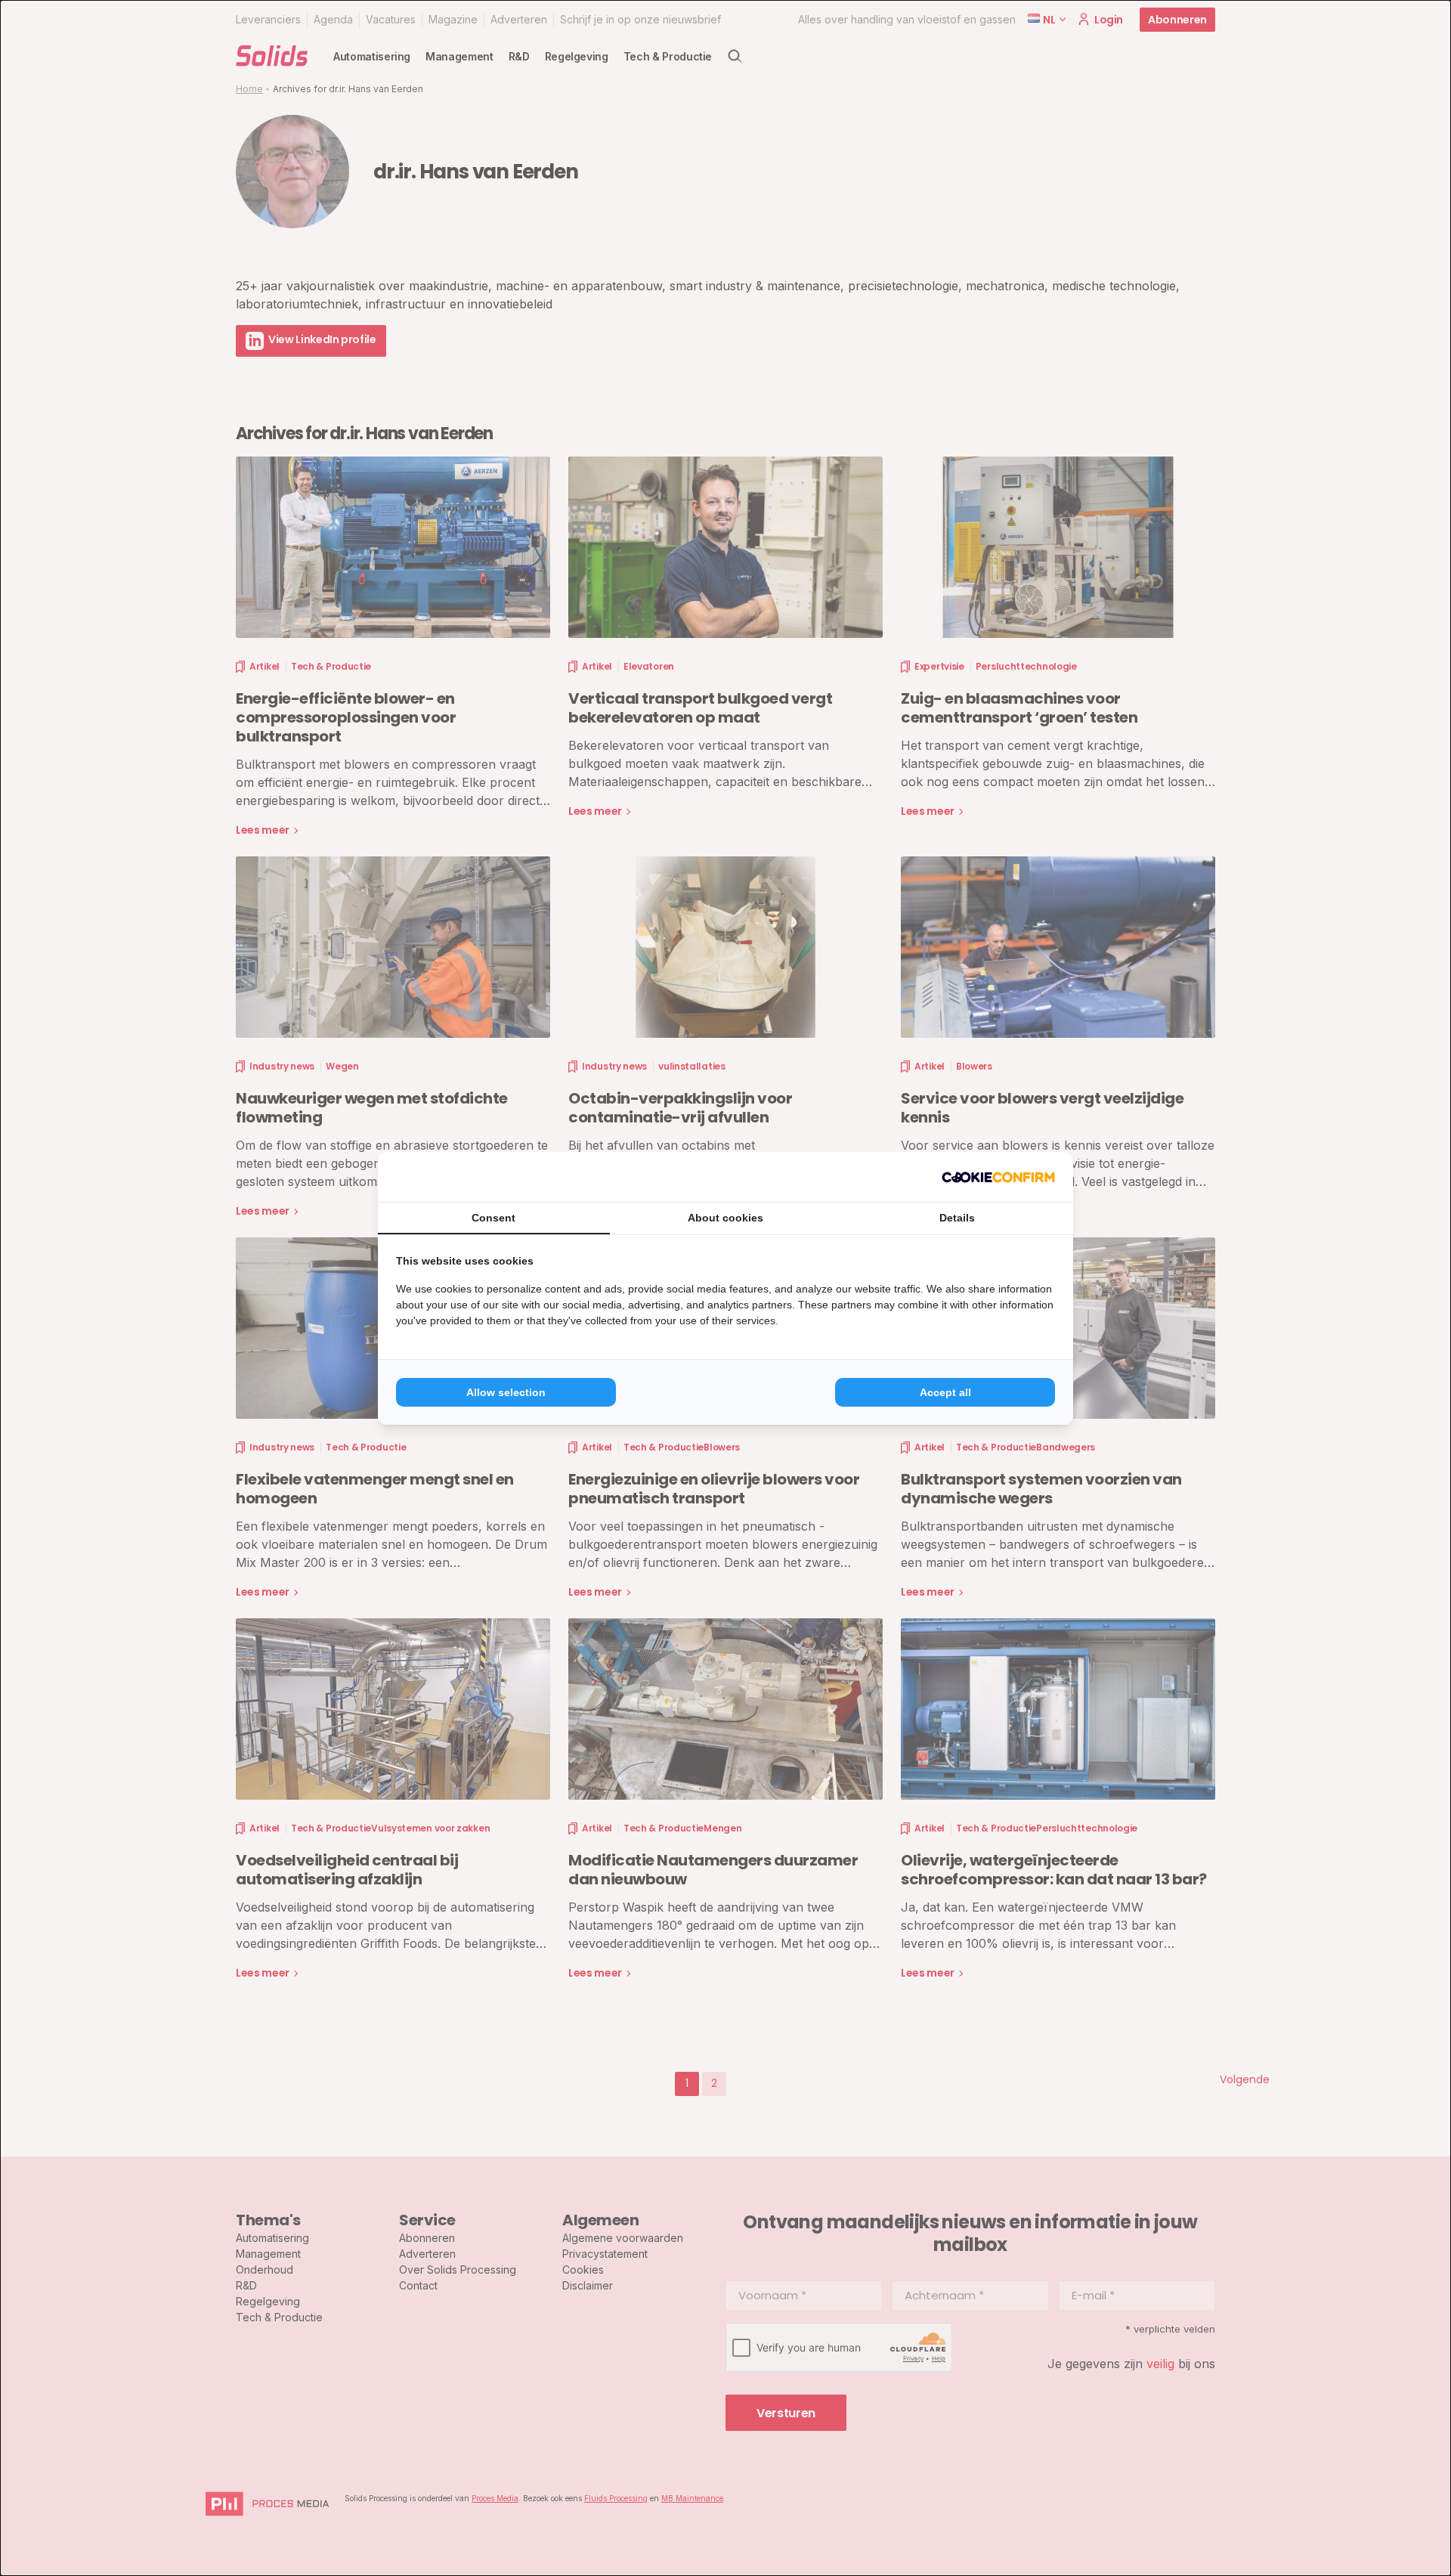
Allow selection (506, 1392)
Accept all (945, 1392)
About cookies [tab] (725, 1218)
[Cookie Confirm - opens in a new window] (998, 1177)
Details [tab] (957, 1218)
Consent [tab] (493, 1218)
